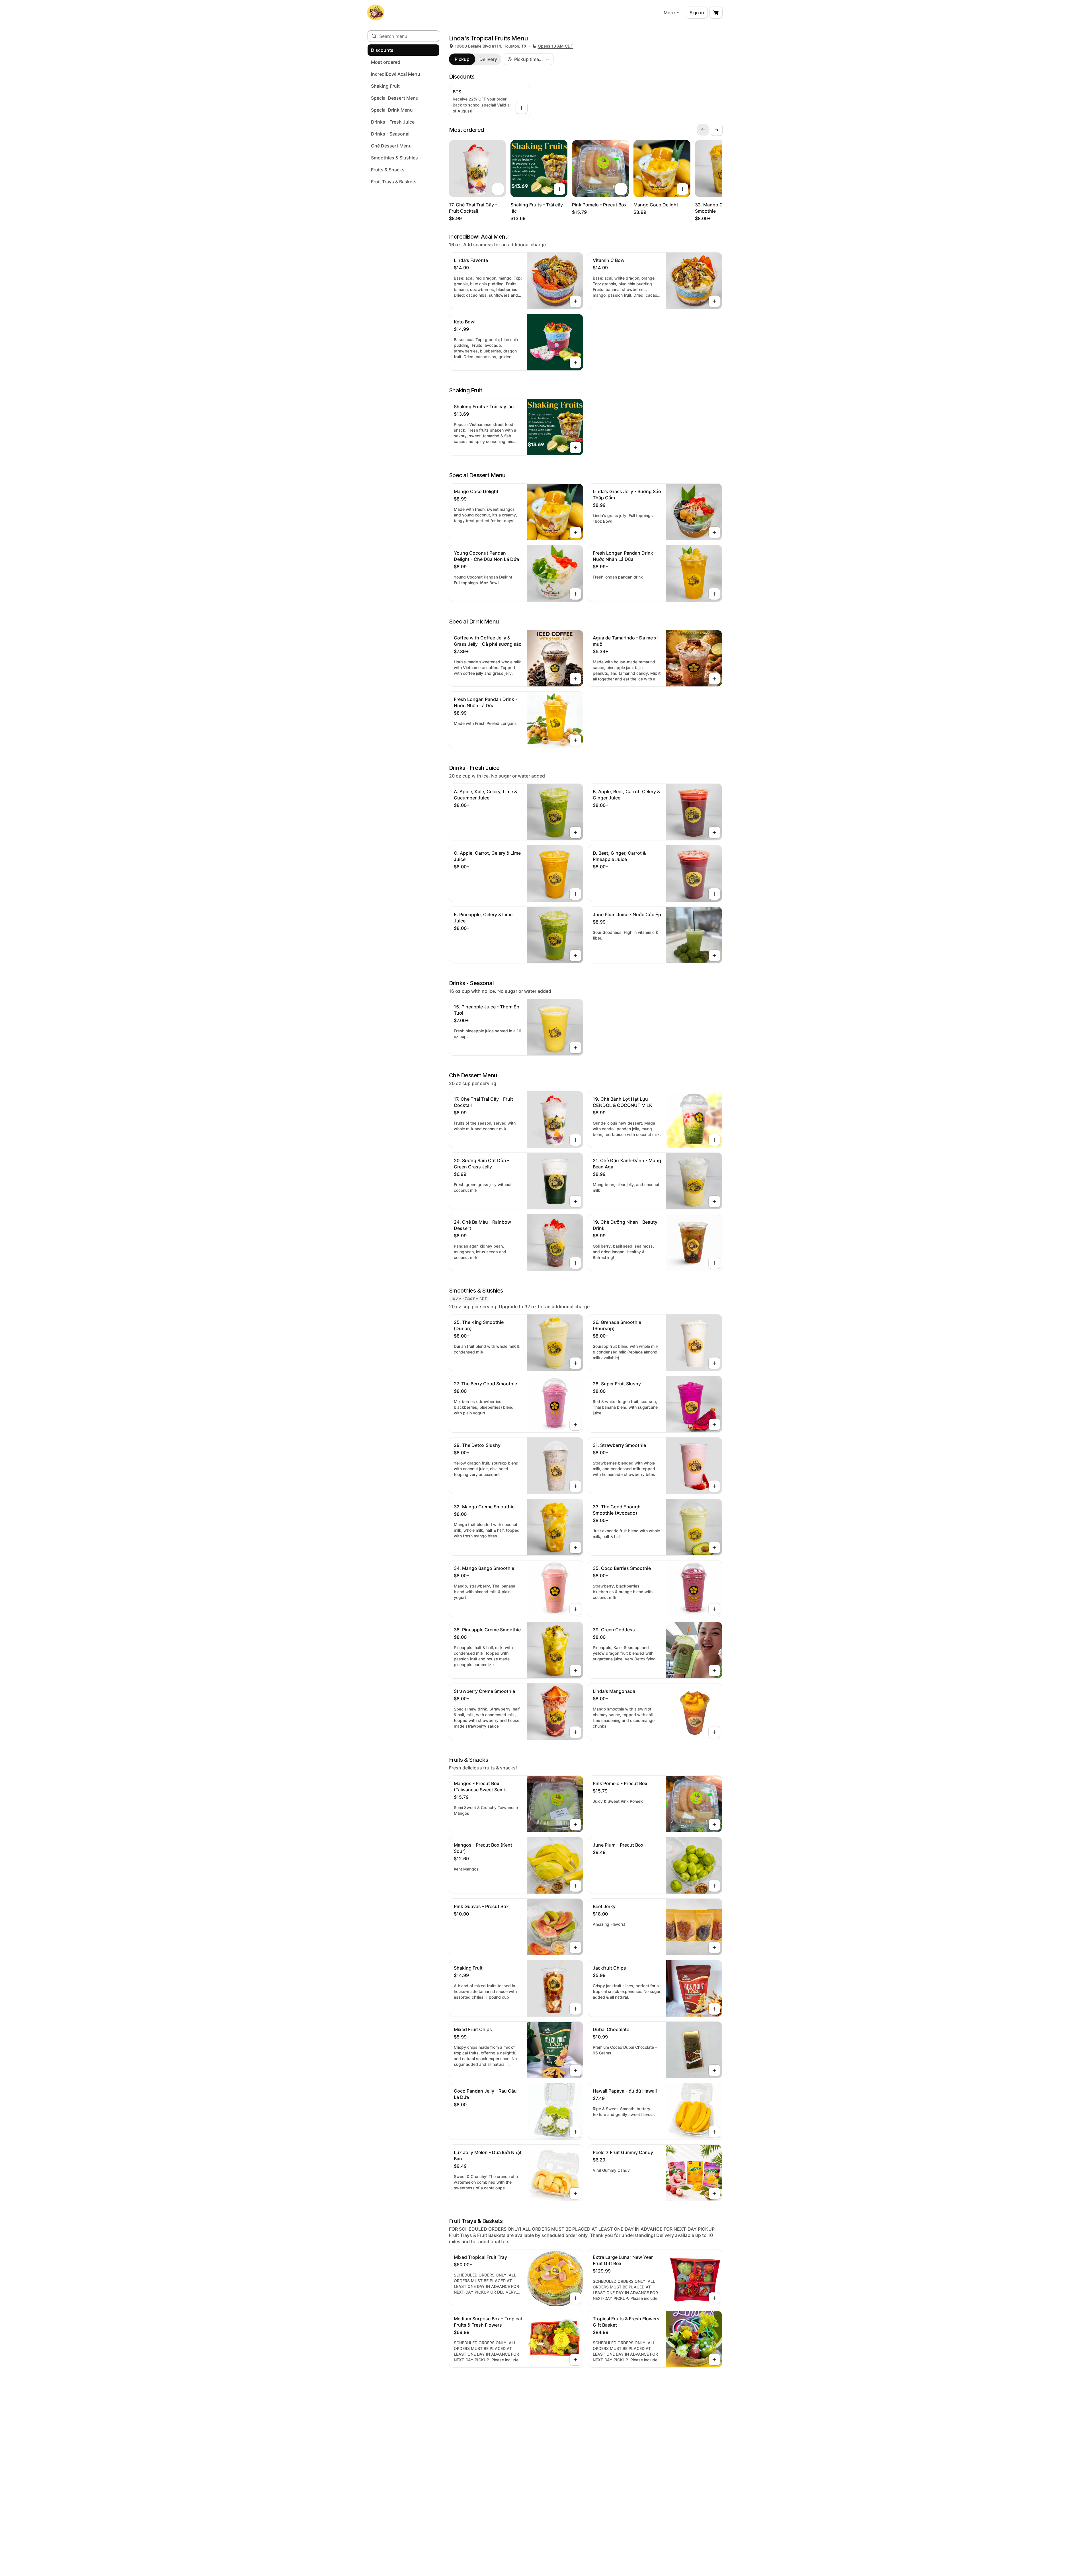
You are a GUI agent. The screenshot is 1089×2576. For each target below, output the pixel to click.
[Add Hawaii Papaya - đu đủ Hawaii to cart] (714, 2132)
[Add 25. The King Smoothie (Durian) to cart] (575, 1363)
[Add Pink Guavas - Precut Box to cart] (575, 1947)
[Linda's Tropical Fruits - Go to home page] (376, 13)
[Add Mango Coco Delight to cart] (682, 189)
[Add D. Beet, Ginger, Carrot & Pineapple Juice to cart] (714, 894)
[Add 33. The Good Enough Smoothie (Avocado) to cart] (714, 1548)
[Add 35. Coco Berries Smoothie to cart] (714, 1609)
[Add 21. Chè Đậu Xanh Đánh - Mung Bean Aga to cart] (714, 1201)
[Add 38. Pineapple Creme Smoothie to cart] (575, 1671)
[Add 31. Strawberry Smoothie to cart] (714, 1486)
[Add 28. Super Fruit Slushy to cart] (714, 1425)
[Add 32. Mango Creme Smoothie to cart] (575, 1548)
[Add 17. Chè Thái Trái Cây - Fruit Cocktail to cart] (498, 189)
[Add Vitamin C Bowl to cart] (714, 301)
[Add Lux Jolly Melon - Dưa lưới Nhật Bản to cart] (575, 2193)
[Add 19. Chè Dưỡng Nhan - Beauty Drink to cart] (714, 1263)
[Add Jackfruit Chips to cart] (714, 2009)
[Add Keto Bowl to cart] (575, 363)
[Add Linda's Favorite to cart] (575, 301)
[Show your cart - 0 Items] (716, 13)
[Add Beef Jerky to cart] (714, 1947)
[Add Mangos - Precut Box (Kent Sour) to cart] (575, 1886)
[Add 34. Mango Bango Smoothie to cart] (575, 1609)
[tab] (462, 59)
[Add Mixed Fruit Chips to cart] (575, 2070)
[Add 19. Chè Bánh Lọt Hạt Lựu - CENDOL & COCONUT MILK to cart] (714, 1140)
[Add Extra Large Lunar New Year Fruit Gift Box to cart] (714, 2298)
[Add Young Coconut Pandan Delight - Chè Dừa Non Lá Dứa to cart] (575, 594)
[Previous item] (703, 130)
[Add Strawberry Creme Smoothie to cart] (575, 1732)
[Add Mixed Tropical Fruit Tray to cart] (575, 2298)
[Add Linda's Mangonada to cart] (714, 1732)
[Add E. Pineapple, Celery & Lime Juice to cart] (575, 955)
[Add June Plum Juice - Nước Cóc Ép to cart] (714, 955)
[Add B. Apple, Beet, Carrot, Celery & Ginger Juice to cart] (714, 832)
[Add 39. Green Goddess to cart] (714, 1671)
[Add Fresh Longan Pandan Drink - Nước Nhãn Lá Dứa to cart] (714, 594)
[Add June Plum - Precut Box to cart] (714, 1886)
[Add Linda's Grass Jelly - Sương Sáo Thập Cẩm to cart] (714, 532)
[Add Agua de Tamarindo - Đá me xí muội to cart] (714, 679)
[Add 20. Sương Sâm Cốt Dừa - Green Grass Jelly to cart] (575, 1201)
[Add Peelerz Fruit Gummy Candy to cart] (714, 2193)
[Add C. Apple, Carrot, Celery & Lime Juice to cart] (575, 894)
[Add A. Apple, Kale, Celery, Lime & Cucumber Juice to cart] (575, 832)
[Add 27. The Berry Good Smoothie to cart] (575, 1425)
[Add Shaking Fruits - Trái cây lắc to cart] (559, 189)
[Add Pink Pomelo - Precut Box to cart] (621, 189)
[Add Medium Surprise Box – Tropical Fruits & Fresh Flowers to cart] (575, 2360)
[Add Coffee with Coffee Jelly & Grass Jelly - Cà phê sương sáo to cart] (575, 679)
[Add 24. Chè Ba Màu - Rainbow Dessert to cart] (575, 1263)
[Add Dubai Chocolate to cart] (714, 2070)
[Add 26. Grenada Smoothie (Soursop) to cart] (714, 1363)
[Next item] (717, 130)
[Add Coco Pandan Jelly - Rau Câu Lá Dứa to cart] (575, 2132)
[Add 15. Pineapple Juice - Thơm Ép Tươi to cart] (575, 1048)
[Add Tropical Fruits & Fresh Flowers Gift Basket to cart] (714, 2360)
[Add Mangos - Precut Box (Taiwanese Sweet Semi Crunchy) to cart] (575, 1824)
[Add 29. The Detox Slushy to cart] (575, 1486)
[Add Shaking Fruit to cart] (575, 2009)
